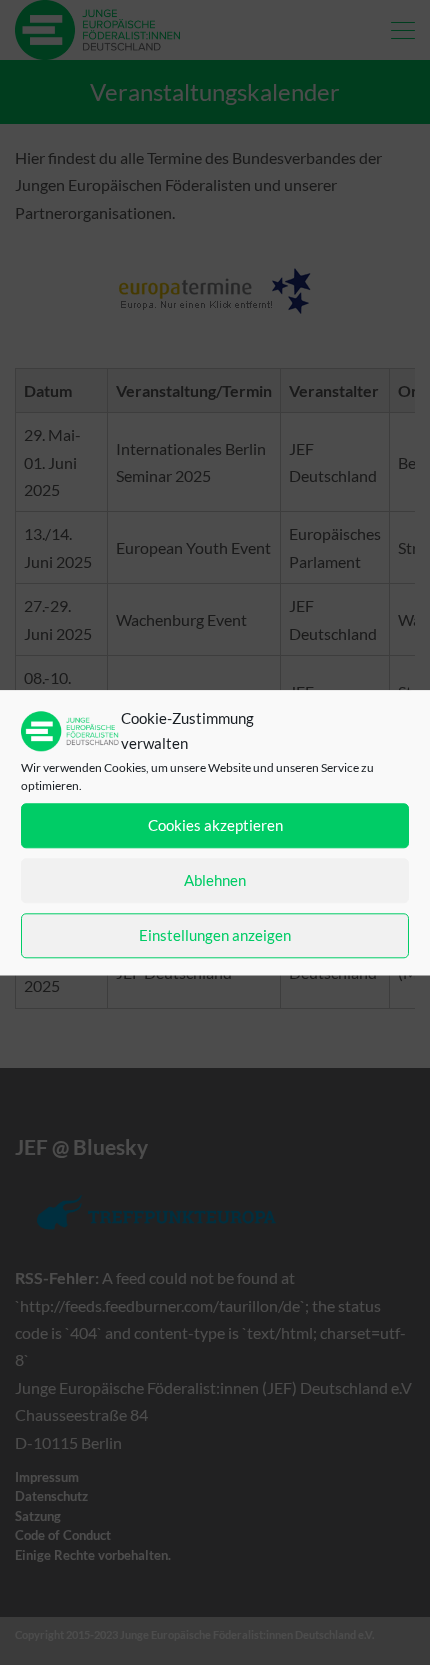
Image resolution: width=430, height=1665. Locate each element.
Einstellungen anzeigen (215, 936)
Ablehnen (215, 881)
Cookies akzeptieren (215, 826)
